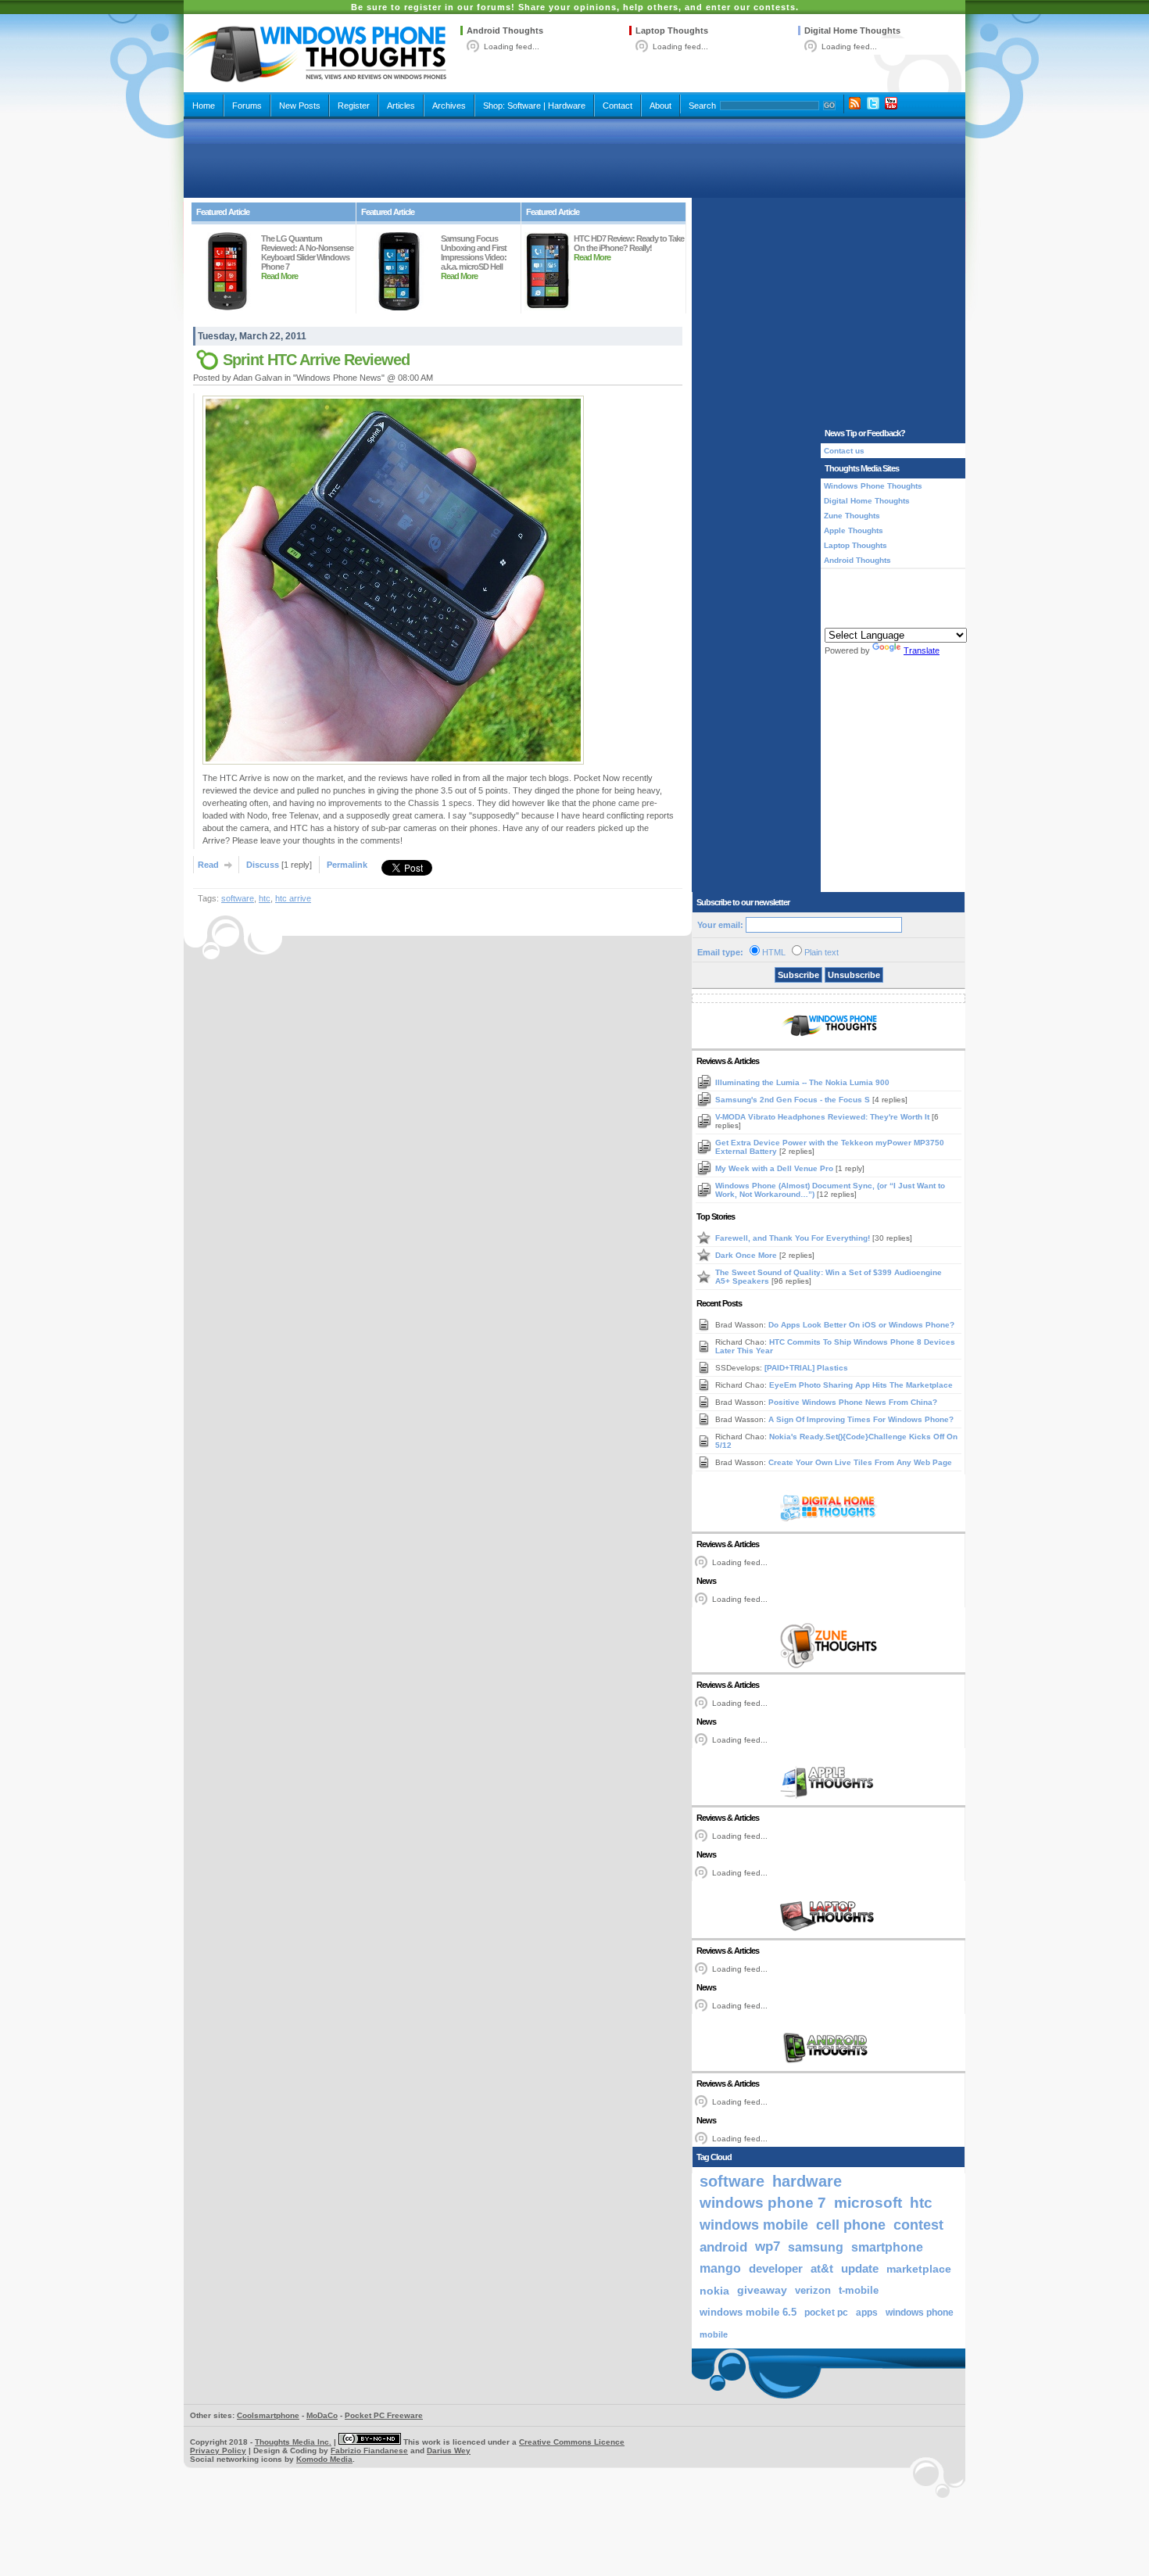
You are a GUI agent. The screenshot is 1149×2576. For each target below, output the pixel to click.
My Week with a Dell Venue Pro (775, 1168)
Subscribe (798, 975)
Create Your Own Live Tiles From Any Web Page (860, 1462)
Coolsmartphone (268, 2415)
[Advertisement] (574, 158)
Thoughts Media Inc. (293, 2442)
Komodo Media (324, 2459)
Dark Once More (747, 1255)
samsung (816, 2247)
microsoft (868, 2203)
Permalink (347, 865)
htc (265, 898)
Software (524, 106)
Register (354, 106)
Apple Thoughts (854, 530)
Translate (922, 650)
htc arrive (293, 898)
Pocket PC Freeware (384, 2415)
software (238, 898)
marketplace (919, 2269)
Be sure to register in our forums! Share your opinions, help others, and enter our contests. (575, 7)
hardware (807, 2181)
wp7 (768, 2246)
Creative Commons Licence (572, 2442)
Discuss (263, 865)
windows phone (920, 2313)
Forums (247, 106)
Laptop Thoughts (672, 30)
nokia (714, 2291)
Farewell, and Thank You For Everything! (794, 1238)
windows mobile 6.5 (748, 2313)
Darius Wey (449, 2451)
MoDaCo (322, 2415)
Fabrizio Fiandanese (369, 2451)
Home (204, 106)
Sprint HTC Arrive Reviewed (316, 360)
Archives (449, 106)
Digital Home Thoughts (852, 30)
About (660, 106)
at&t (822, 2268)
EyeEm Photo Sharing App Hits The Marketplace (861, 1385)
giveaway (762, 2290)
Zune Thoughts (852, 516)
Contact (617, 106)
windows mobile (754, 2225)
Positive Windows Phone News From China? (853, 1402)
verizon (813, 2290)
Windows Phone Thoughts (873, 486)
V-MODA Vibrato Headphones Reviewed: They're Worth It (823, 1117)
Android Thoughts (505, 30)
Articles (401, 106)
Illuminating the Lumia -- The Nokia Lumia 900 (802, 1082)
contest (918, 2225)
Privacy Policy (218, 2451)
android (723, 2247)
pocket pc (826, 2313)
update (860, 2269)
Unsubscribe (854, 975)
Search (702, 106)
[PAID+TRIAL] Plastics (806, 1368)
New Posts (300, 106)
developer (776, 2268)
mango (720, 2268)
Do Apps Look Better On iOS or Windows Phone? (861, 1325)
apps (867, 2313)
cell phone (851, 2225)
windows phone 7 (763, 2203)
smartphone (887, 2247)
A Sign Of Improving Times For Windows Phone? (861, 1419)
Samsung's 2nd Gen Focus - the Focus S (794, 1100)
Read (208, 865)
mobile (714, 2334)
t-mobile (859, 2290)
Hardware (567, 106)
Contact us (844, 451)
